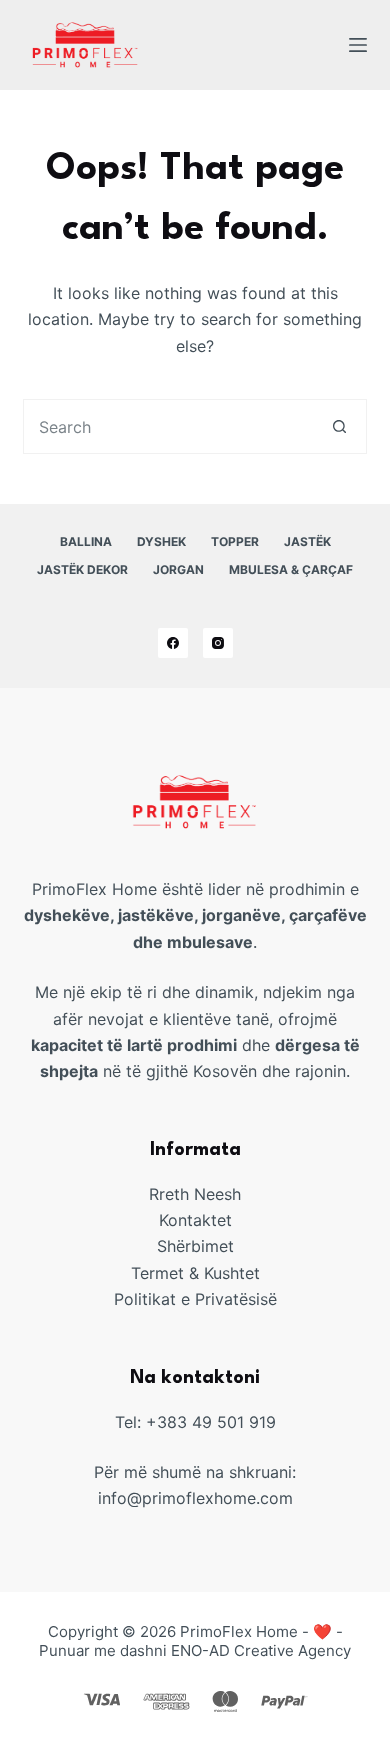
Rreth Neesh (195, 1194)
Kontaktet (195, 1220)
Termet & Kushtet (195, 1273)
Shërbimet (195, 1246)
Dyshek (161, 541)
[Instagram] (218, 643)
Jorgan (178, 569)
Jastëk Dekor (82, 569)
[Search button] (339, 426)
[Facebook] (173, 643)
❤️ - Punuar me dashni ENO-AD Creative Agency (195, 1641)
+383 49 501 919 (211, 1422)
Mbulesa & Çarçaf (291, 569)
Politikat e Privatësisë (195, 1299)
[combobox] (168, 426)
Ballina (86, 541)
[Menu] (358, 45)
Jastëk (307, 541)
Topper (235, 541)
